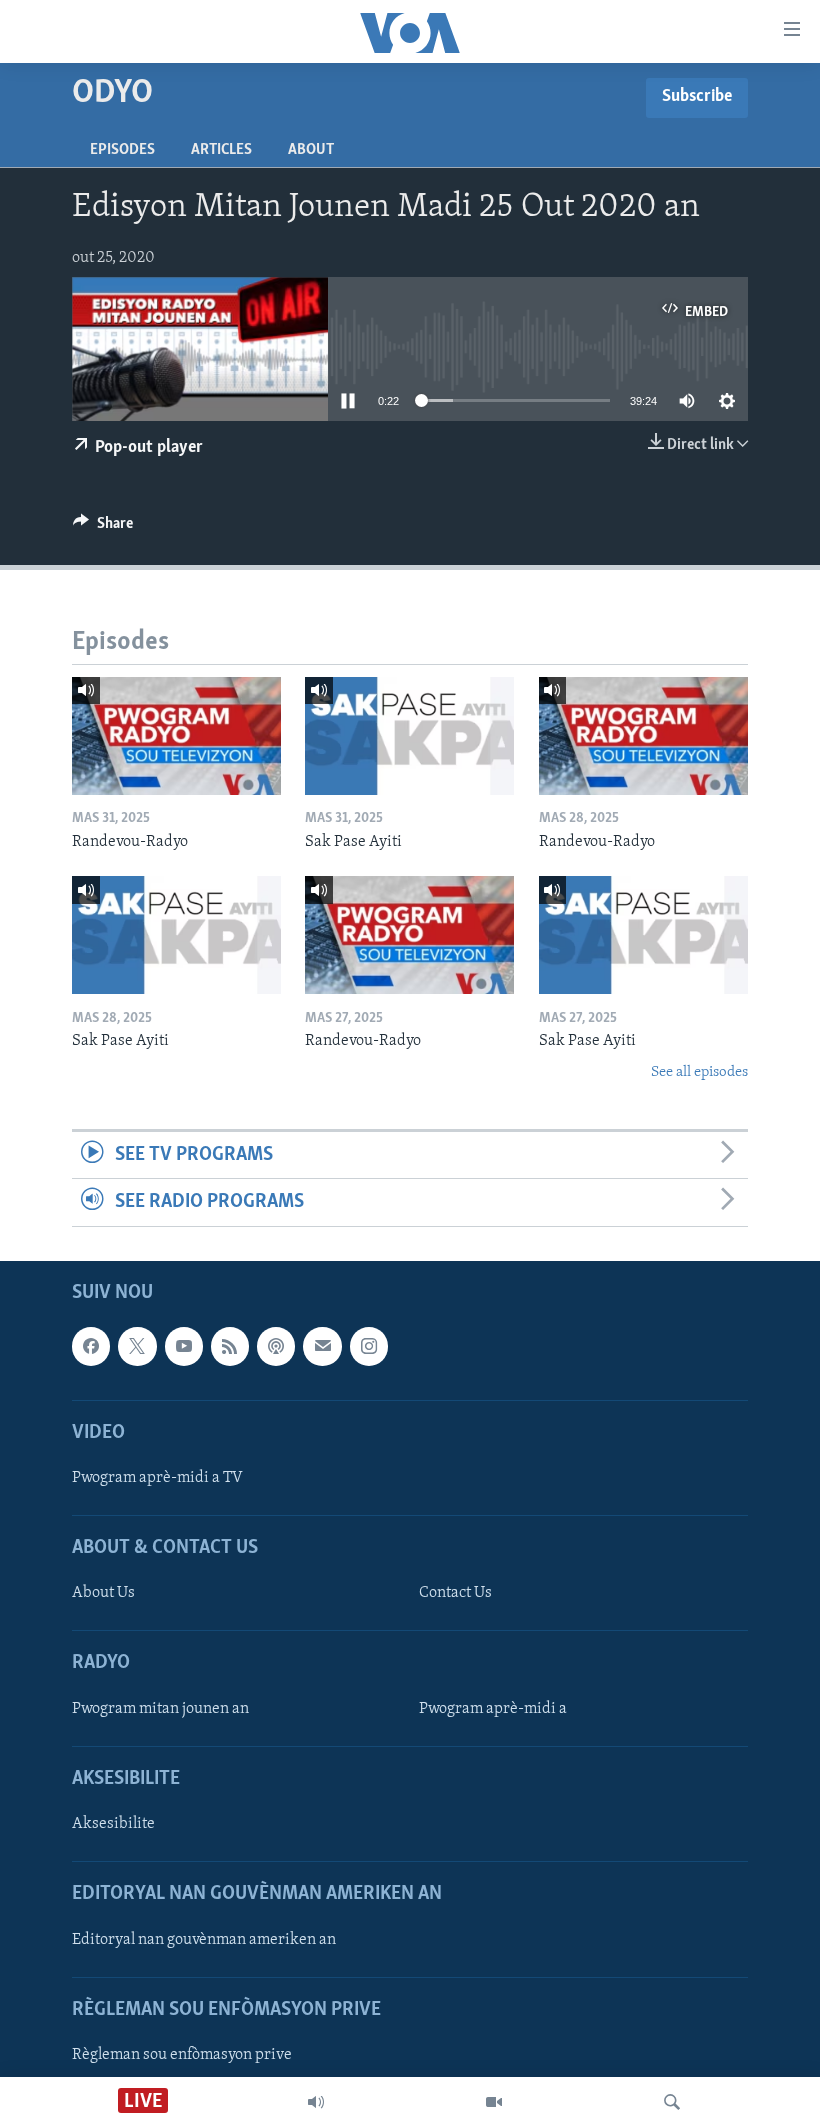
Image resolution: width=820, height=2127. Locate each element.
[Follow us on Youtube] (184, 1346)
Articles (221, 150)
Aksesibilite (113, 1824)
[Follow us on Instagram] (369, 1346)
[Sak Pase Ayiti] (409, 736)
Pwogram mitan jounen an (160, 1708)
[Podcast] (276, 1346)
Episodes (122, 150)
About (311, 150)
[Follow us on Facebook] (91, 1346)
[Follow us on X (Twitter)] (137, 1346)
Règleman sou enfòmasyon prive (182, 2054)
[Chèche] (672, 2102)
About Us (103, 1593)
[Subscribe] (322, 1346)
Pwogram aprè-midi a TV (157, 1477)
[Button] (103, 528)
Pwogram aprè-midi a (493, 1708)
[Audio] (316, 2102)
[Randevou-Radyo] (176, 736)
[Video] (494, 2102)
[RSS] (230, 1346)
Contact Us (455, 1593)
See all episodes (699, 1072)
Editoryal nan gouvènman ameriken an (204, 1939)
